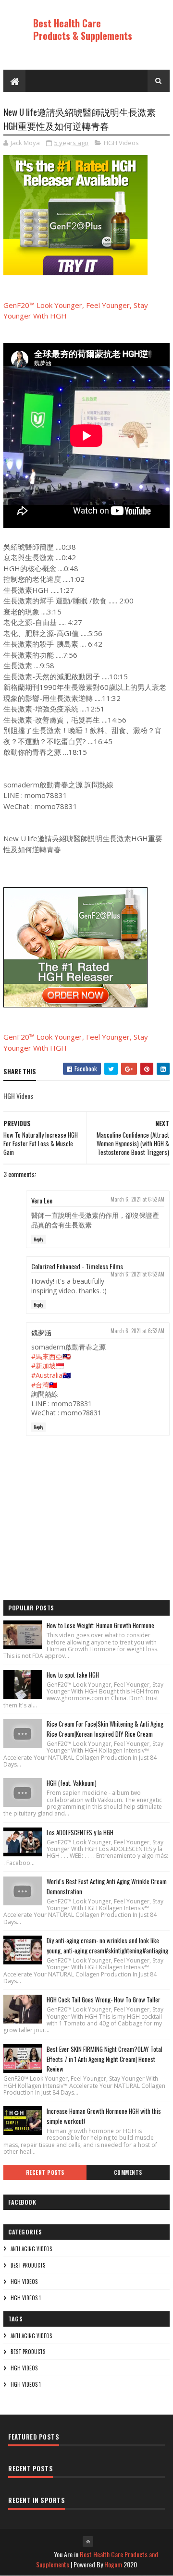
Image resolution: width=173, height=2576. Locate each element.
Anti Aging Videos (31, 2249)
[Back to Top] (88, 2541)
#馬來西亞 (47, 1356)
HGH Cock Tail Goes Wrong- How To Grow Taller (104, 1999)
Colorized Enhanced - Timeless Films (77, 1266)
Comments (128, 2172)
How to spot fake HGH (73, 1675)
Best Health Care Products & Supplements (83, 29)
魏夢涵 (41, 1332)
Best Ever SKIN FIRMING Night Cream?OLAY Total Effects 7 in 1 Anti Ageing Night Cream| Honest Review (105, 2059)
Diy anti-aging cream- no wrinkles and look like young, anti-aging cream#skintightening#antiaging (107, 1945)
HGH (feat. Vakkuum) (72, 1783)
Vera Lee (42, 1200)
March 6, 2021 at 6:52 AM (137, 1199)
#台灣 (40, 1385)
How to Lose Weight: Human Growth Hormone (100, 1625)
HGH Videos (121, 143)
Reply (38, 1239)
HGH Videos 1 (26, 2298)
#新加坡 (43, 1366)
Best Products (28, 2265)
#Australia (47, 1375)
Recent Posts (45, 2172)
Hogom (113, 2564)
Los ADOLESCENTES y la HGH (80, 1832)
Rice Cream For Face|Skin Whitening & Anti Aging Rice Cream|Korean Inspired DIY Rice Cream (105, 1729)
